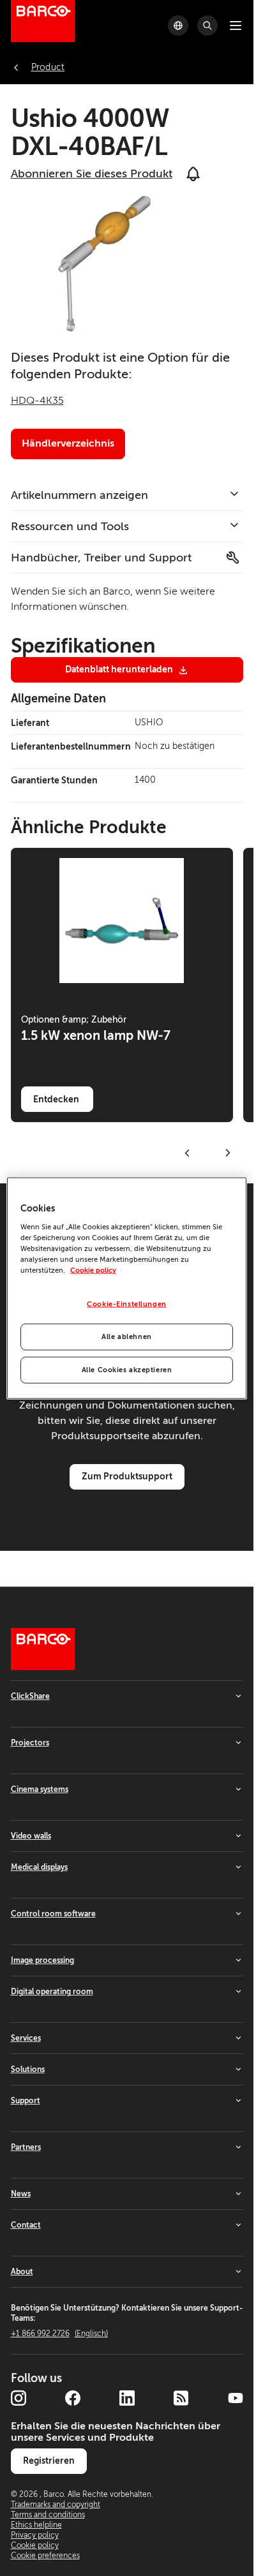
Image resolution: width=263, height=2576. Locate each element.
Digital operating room (52, 1992)
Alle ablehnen (126, 1336)
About (22, 2272)
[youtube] (236, 2398)
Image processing (42, 1960)
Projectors (30, 1743)
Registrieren (49, 2461)
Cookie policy (93, 1270)
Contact (26, 2225)
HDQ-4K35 (37, 401)
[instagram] (19, 2398)
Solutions (28, 2069)
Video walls (31, 1836)
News (21, 2194)
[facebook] (73, 2398)
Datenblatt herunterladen (119, 669)
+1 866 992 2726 (59, 2334)
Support (26, 2101)
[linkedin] (127, 2398)
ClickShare (30, 1696)
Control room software (53, 1914)
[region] (127, 1288)
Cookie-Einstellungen (126, 1304)
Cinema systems (40, 1789)
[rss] (181, 2398)
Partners (26, 2147)
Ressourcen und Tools (70, 526)
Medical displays (39, 1867)
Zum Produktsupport (127, 1476)
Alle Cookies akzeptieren (127, 1369)
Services (26, 2038)
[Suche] (207, 26)
